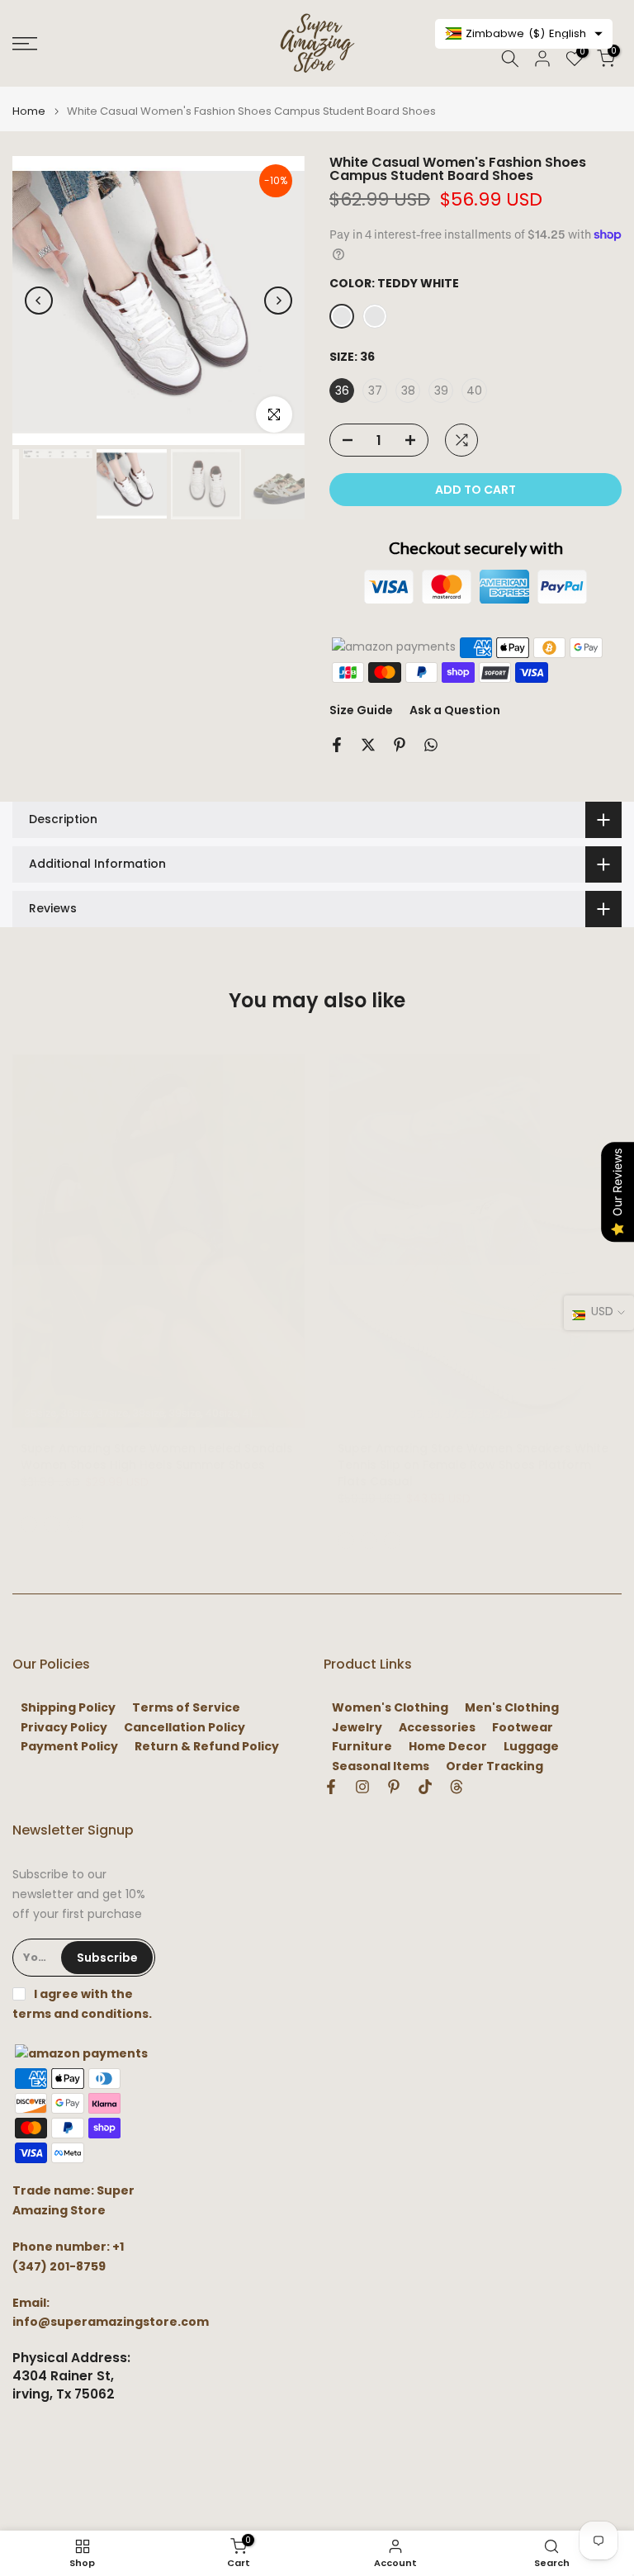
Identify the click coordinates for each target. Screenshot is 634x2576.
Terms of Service (186, 1708)
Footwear (523, 1728)
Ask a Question (455, 710)
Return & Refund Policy (207, 1747)
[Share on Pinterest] (400, 745)
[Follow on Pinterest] (394, 1787)
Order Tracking (494, 1766)
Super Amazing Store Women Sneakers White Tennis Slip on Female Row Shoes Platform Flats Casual (473, 1465)
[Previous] (39, 301)
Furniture (362, 1747)
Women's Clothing (390, 1708)
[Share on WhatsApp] (431, 745)
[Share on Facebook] (337, 745)
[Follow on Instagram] (362, 1787)
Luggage (531, 1747)
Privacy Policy (64, 1728)
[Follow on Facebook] (331, 1787)
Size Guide (361, 710)
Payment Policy (69, 1747)
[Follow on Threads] (457, 1787)
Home (29, 111)
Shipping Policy (68, 1708)
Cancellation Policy (185, 1728)
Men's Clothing (512, 1708)
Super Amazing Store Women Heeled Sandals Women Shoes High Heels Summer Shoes (157, 1456)
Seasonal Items (381, 1766)
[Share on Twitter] (368, 745)
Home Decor (448, 1747)
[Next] (278, 301)
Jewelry (357, 1728)
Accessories (437, 1728)
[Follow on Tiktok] (425, 1787)
